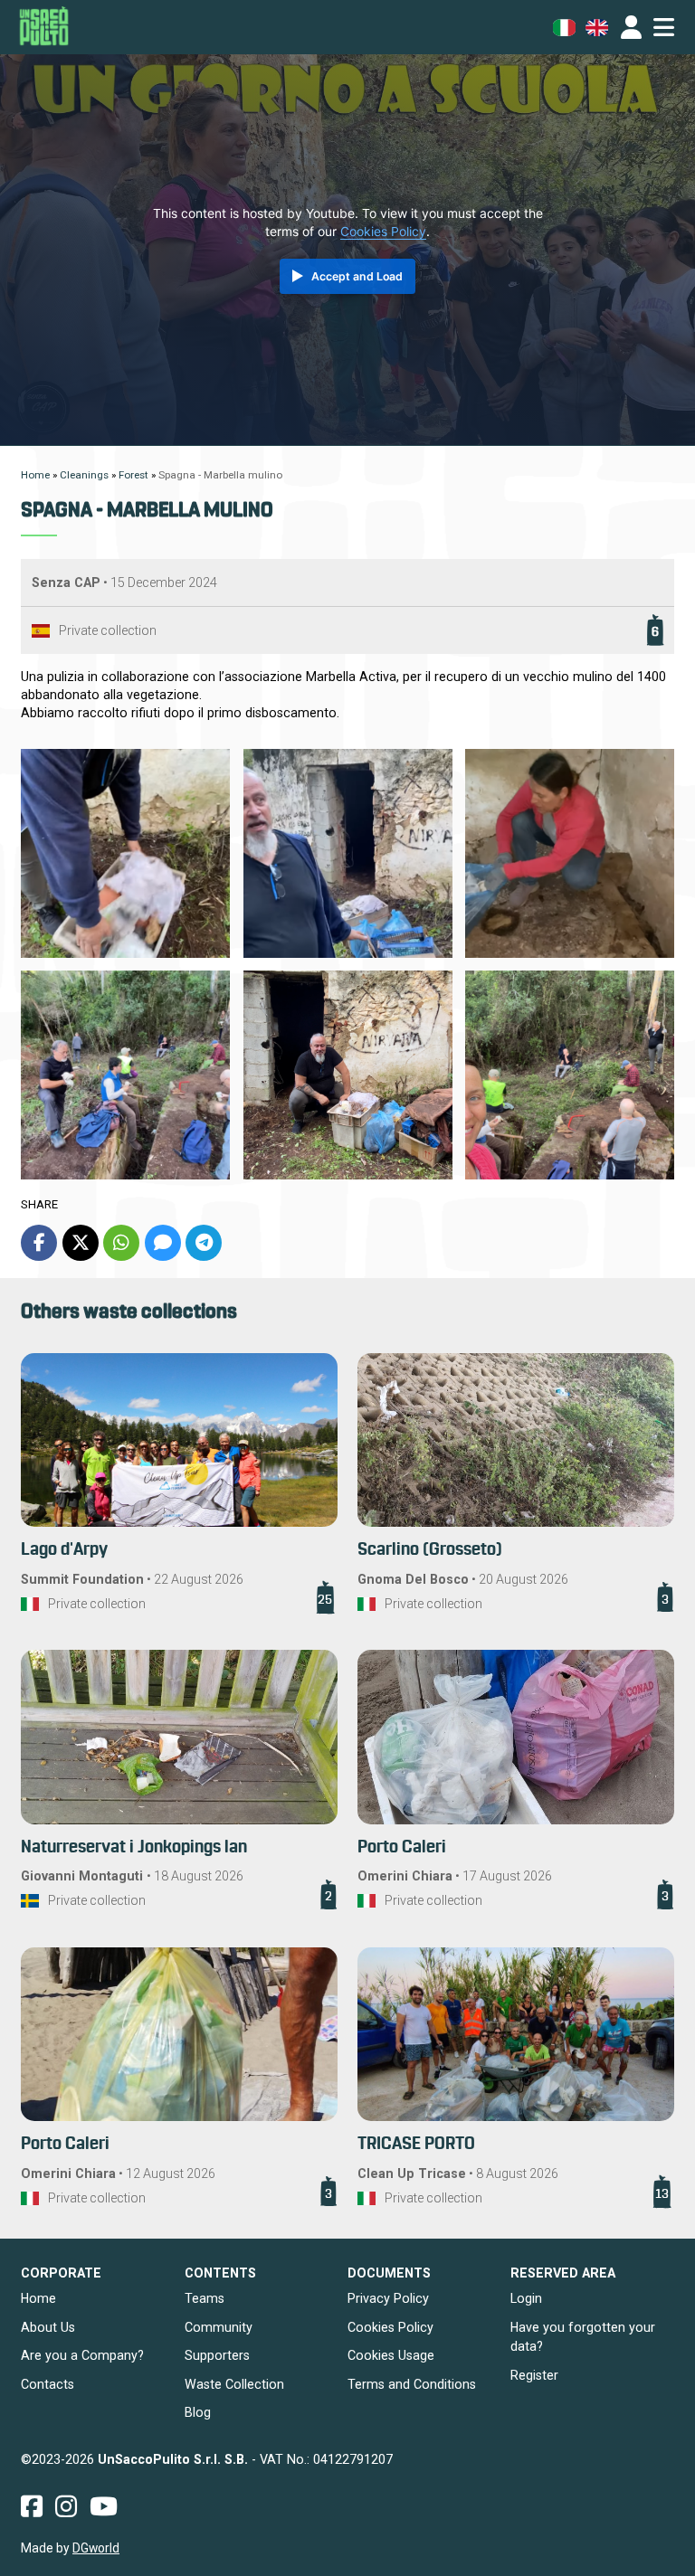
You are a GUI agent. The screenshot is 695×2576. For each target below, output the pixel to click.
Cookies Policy (383, 232)
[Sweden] (30, 1901)
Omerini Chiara (405, 1876)
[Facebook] (39, 1243)
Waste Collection (234, 2384)
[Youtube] (104, 2506)
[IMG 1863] (125, 1075)
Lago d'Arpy (64, 1550)
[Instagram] (66, 2506)
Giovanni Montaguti (84, 1876)
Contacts (48, 2384)
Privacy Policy (388, 2298)
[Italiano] (564, 28)
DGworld (96, 2548)
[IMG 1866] (125, 853)
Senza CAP (66, 582)
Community (219, 2327)
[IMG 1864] (570, 853)
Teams (205, 2298)
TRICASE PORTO (416, 2144)
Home (38, 2298)
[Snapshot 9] (348, 1075)
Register (534, 2375)
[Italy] (30, 1604)
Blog (198, 2412)
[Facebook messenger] (163, 1243)
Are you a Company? (82, 2355)
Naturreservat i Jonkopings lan (134, 1847)
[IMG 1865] (348, 853)
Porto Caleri (402, 1847)
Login (526, 2298)
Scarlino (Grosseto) (430, 1550)
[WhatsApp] (121, 1243)
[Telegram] (204, 1243)
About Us (48, 2327)
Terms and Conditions (412, 2384)
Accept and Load (357, 276)
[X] (81, 1243)
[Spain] (41, 631)
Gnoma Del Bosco (413, 1579)
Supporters (217, 2355)
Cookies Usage (391, 2355)
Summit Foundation (82, 1579)
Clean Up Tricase (412, 2173)
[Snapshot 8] (570, 1075)
